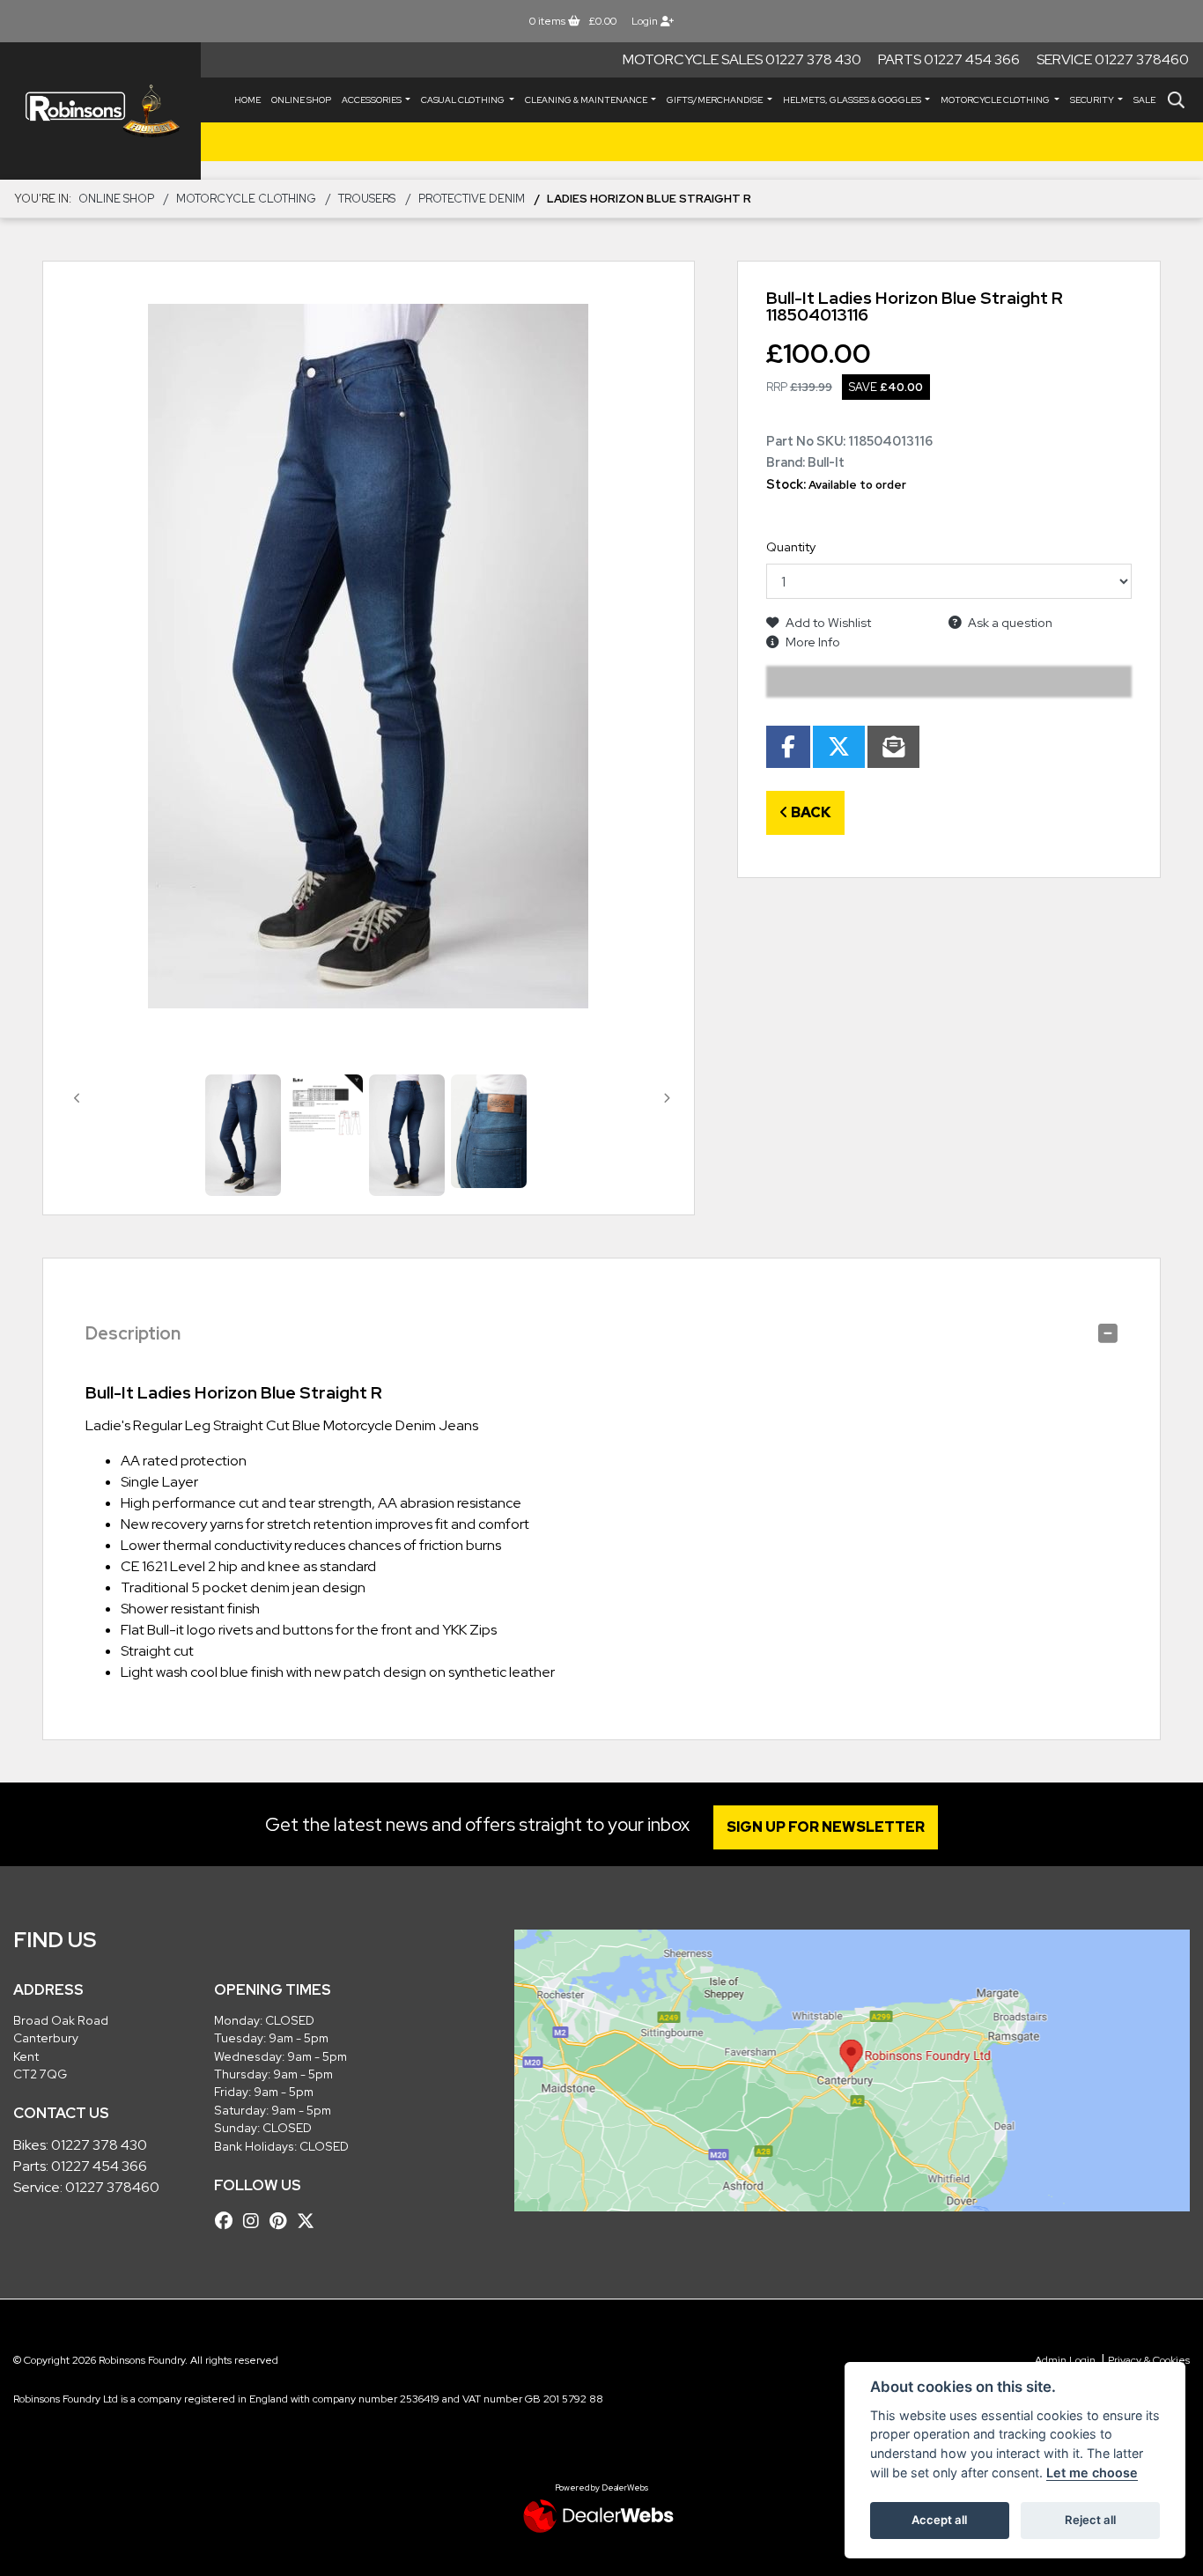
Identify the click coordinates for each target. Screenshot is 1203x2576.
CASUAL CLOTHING (464, 100)
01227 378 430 (99, 2145)
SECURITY (1093, 100)
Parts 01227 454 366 (949, 59)
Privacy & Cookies (1149, 2360)
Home (247, 100)
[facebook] (228, 2221)
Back (810, 812)
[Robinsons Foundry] (100, 111)
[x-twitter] (310, 2221)
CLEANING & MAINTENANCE (587, 100)
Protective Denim (472, 199)
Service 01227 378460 (1113, 59)
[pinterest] (282, 2221)
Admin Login (1065, 2360)
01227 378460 (112, 2187)
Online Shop (301, 100)
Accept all (939, 2520)
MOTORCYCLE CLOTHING (996, 100)
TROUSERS (367, 199)
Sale (1144, 100)
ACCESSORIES (373, 100)
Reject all (1090, 2520)
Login (646, 21)
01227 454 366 (99, 2166)
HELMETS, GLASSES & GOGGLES (853, 100)
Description (133, 1333)
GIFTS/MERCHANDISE (716, 100)
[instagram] (255, 2221)
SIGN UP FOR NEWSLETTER (826, 1827)
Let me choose (1092, 2473)
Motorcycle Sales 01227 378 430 (742, 59)
